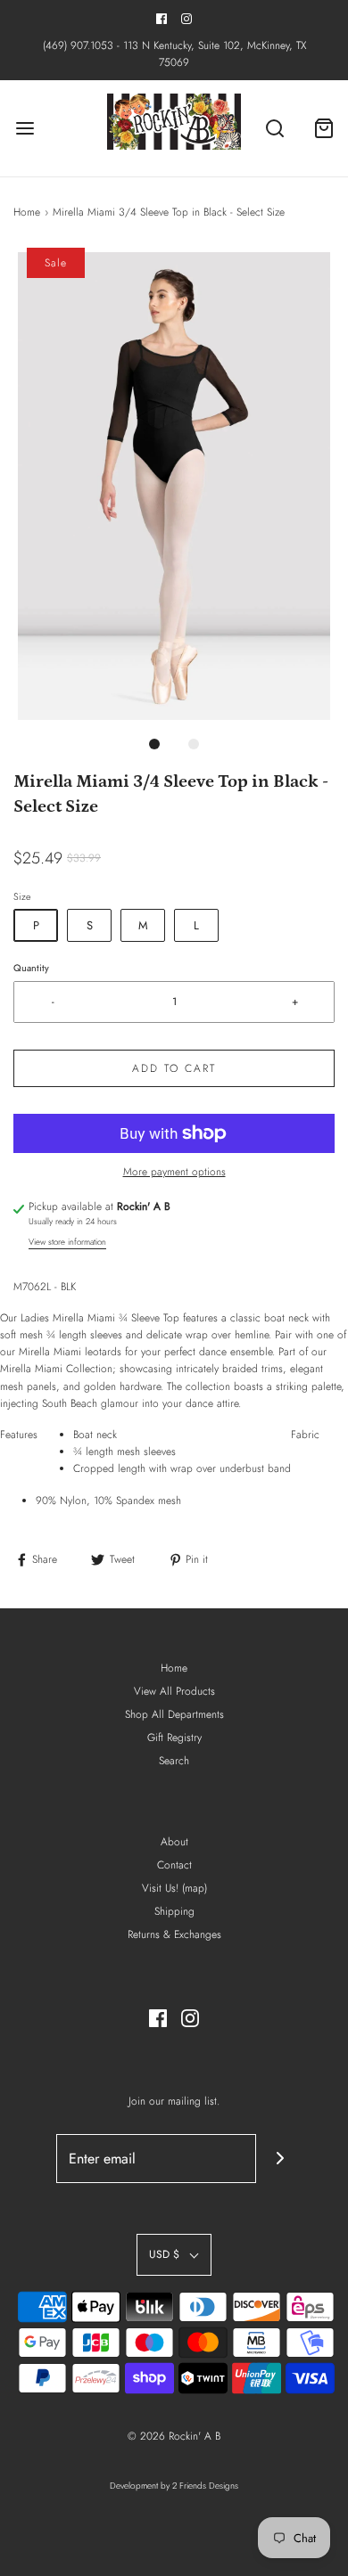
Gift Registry (174, 1738)
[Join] (281, 2159)
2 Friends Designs (205, 2486)
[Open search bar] (274, 129)
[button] (174, 486)
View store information (67, 1242)
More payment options (174, 1172)
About (174, 1842)
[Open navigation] (25, 129)
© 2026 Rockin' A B (174, 2436)
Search (174, 1761)
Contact (174, 1865)
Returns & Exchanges (174, 1934)
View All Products (174, 1691)
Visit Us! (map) (174, 1888)
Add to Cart (174, 1068)
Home (27, 212)
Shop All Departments (174, 1714)
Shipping (174, 1911)
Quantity (31, 968)
